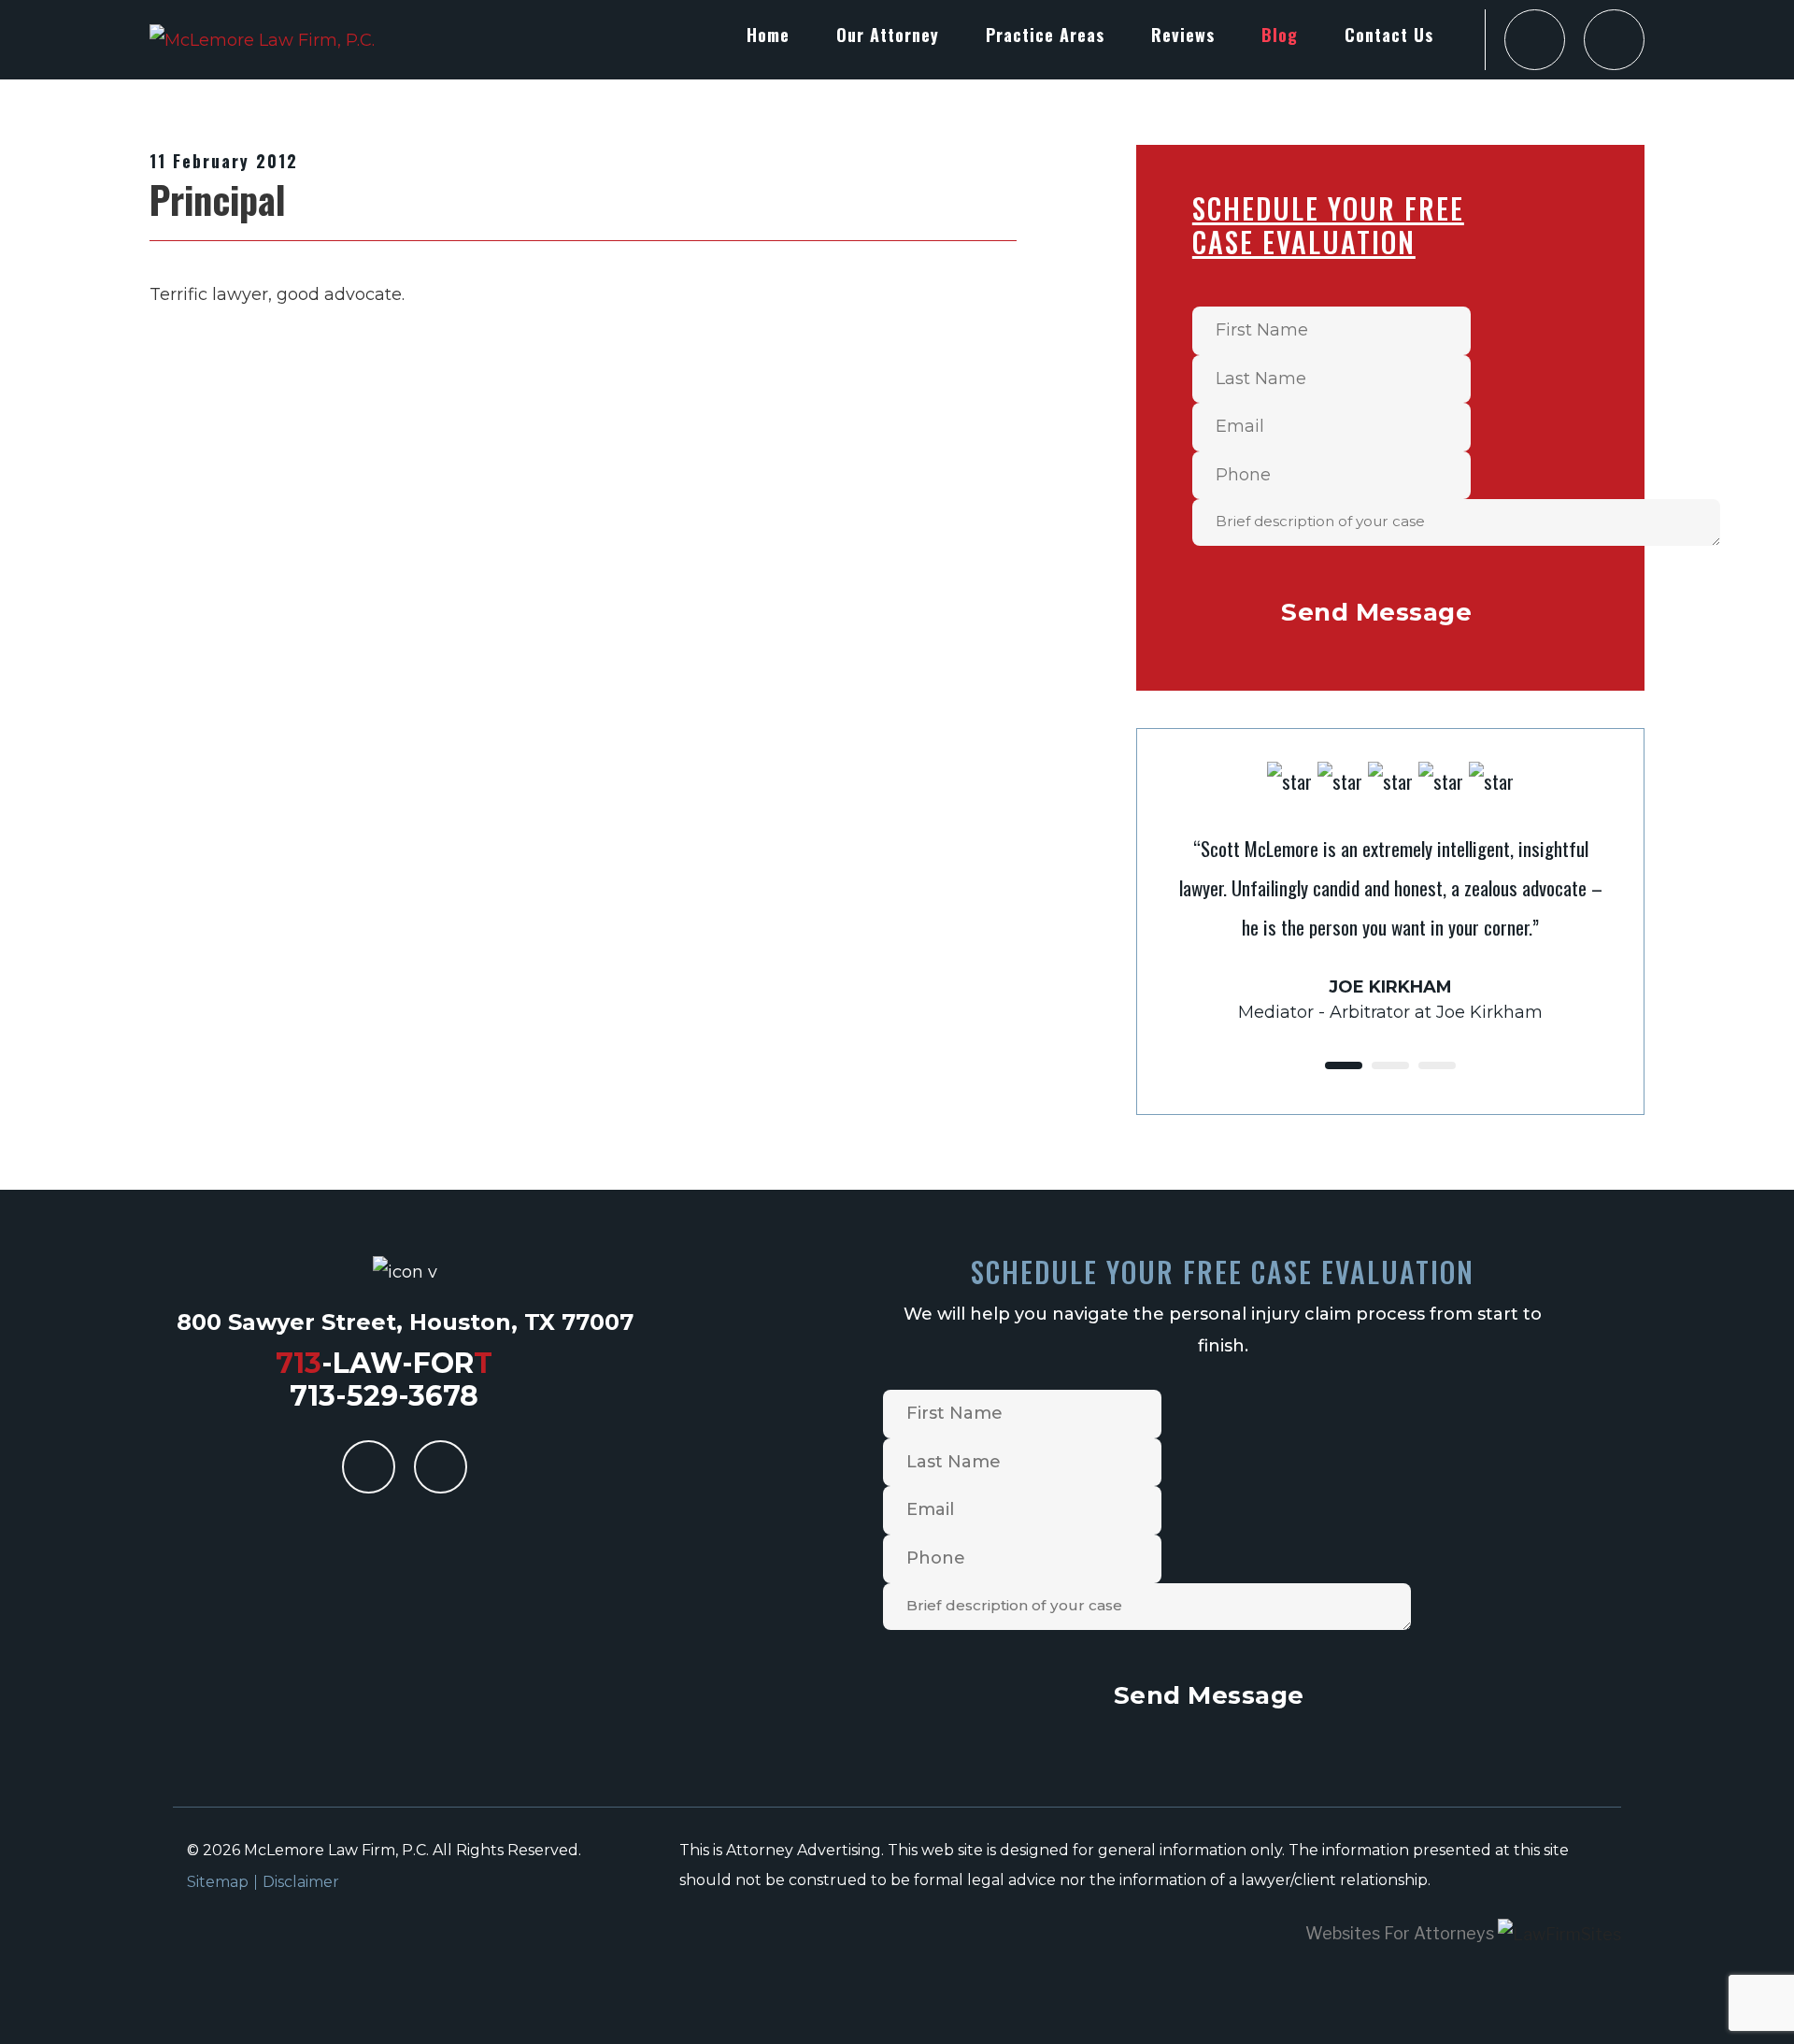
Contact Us (1389, 35)
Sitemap (218, 1882)
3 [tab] (1437, 1065)
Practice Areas (1045, 35)
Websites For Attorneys (1400, 1933)
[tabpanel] (1390, 893)
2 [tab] (1390, 1065)
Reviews (1183, 35)
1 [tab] (1344, 1065)
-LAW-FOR (384, 1363)
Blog (1280, 35)
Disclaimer (301, 1882)
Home (768, 35)
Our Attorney (888, 35)
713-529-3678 (384, 1396)
